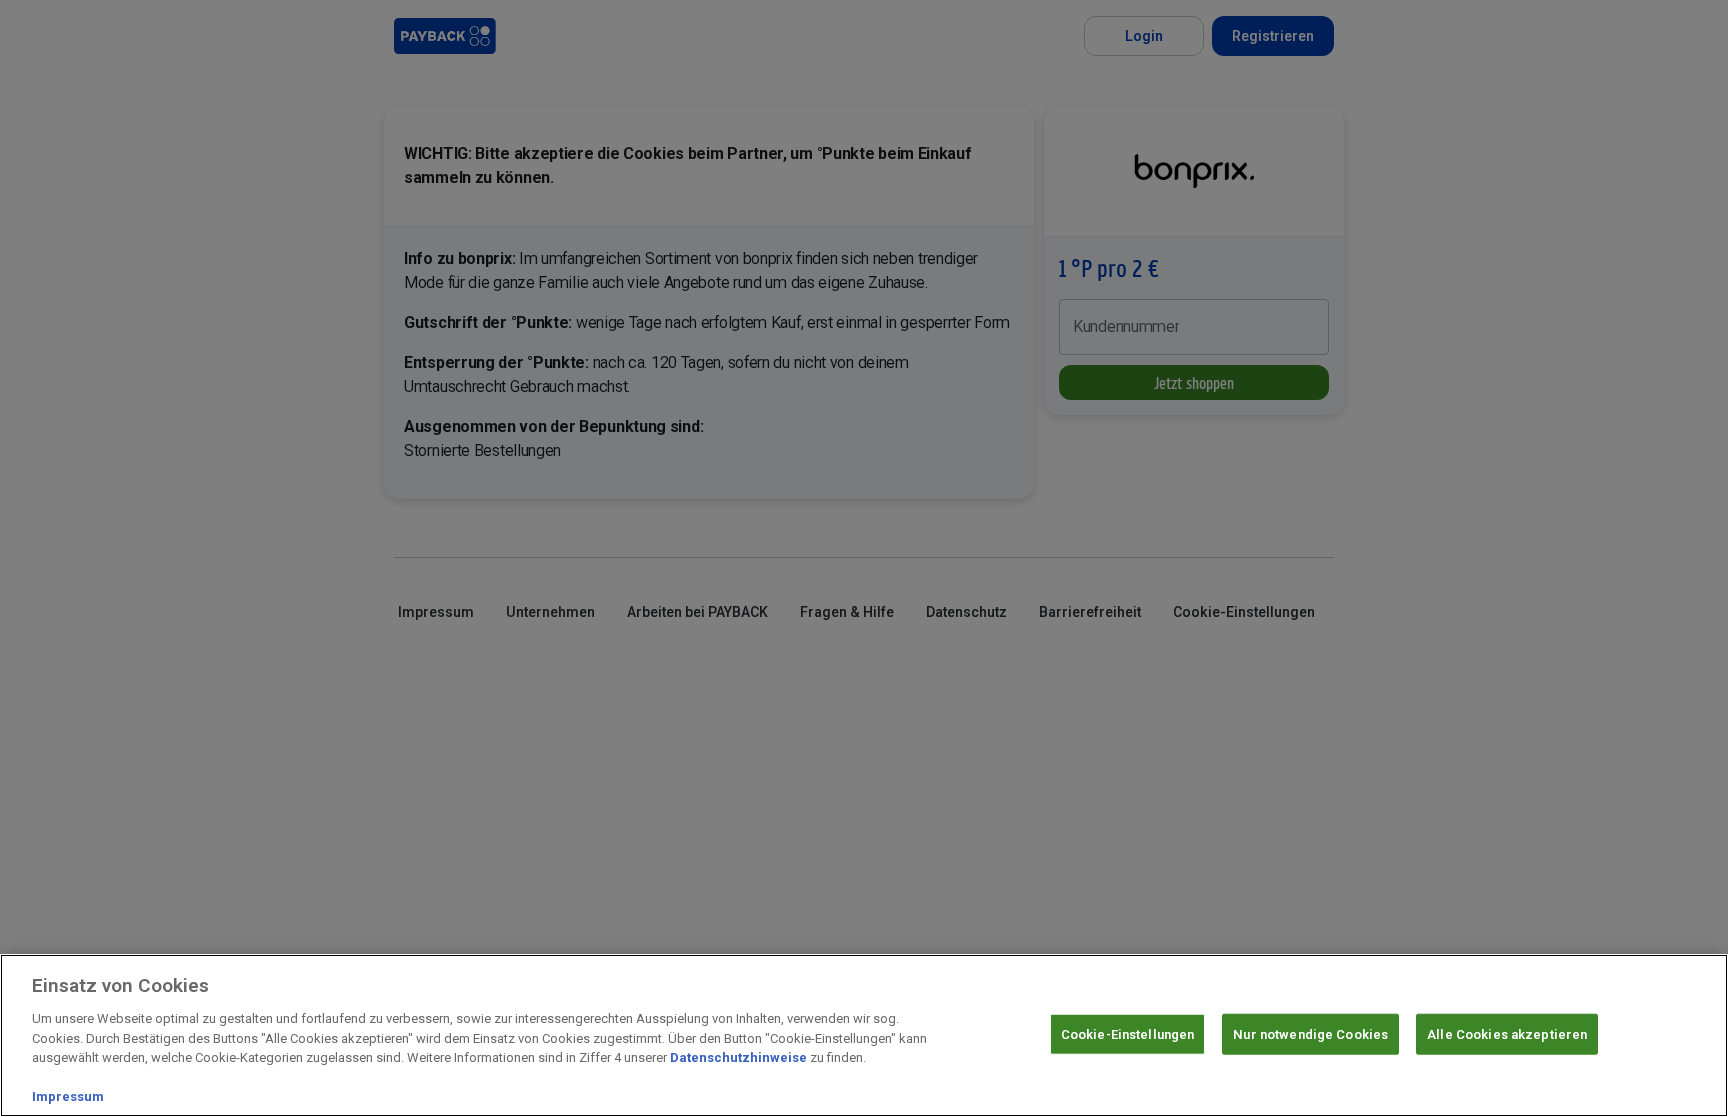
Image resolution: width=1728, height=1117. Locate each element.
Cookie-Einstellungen (1128, 1033)
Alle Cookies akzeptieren (1507, 1033)
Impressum (68, 1096)
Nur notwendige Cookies (1310, 1033)
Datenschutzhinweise (738, 1057)
